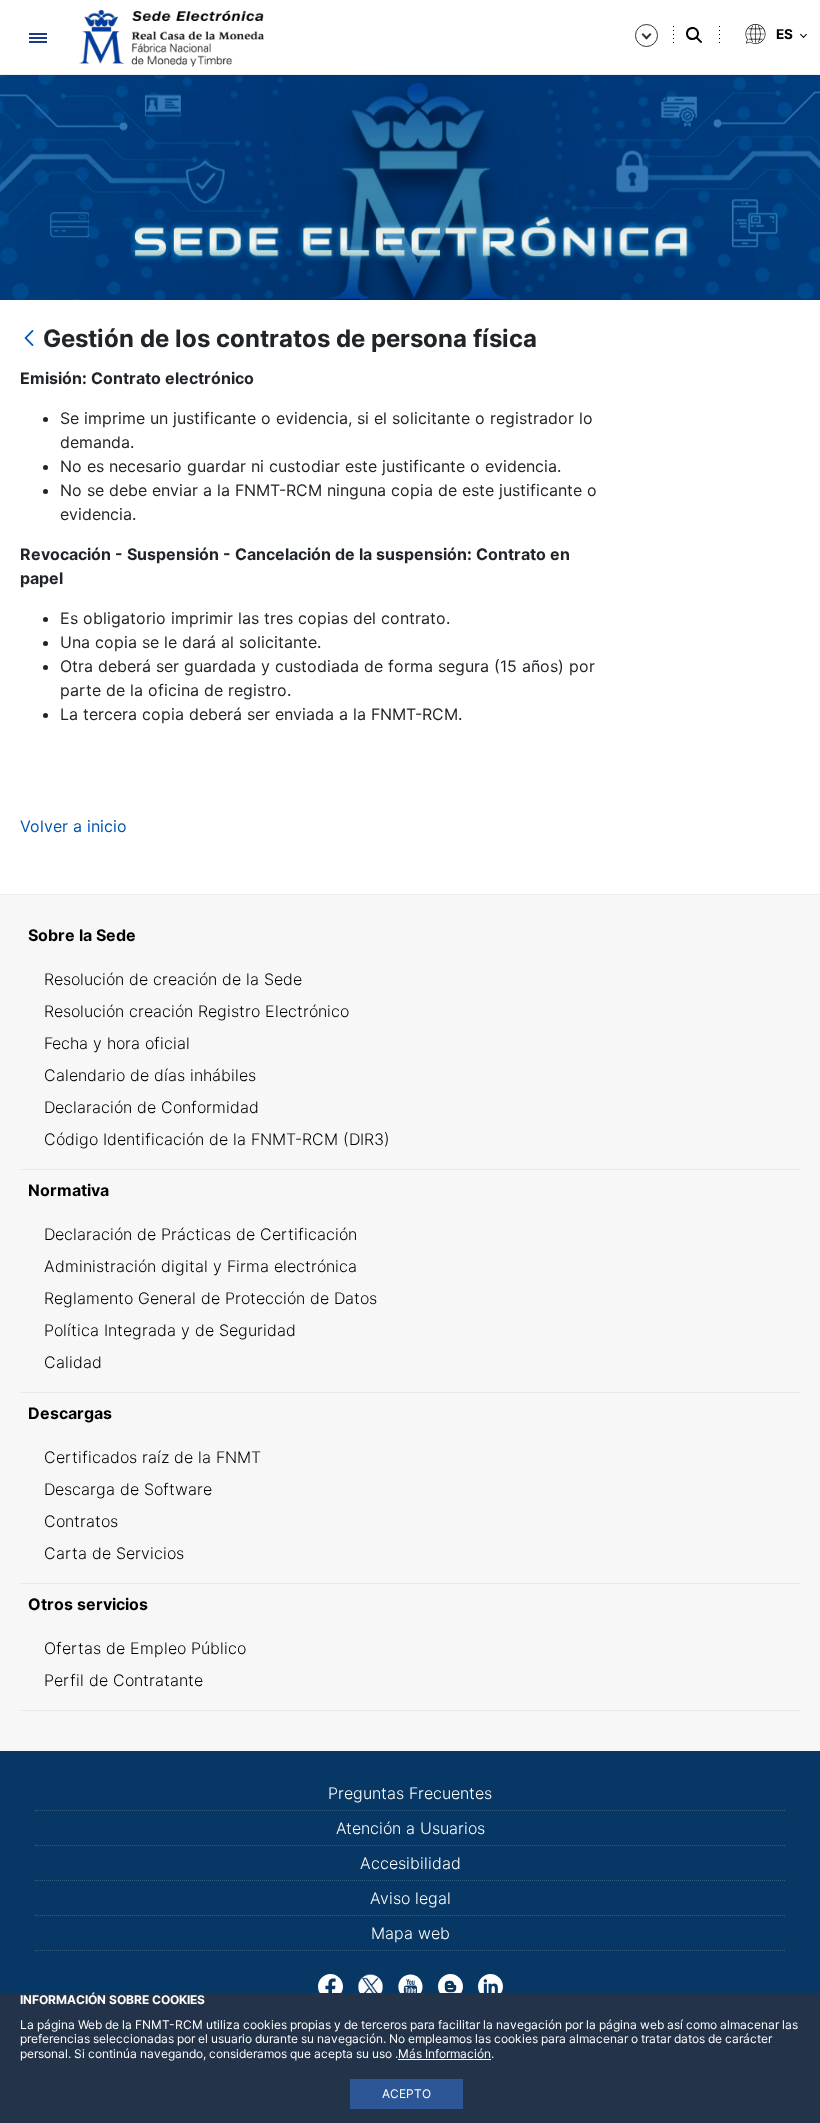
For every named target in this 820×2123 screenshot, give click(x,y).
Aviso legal (410, 1898)
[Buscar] (694, 35)
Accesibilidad (410, 1863)
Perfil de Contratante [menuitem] (123, 1680)
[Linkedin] (490, 1985)
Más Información (444, 2053)
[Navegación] (37, 37)
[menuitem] (410, 935)
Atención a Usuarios (410, 1828)
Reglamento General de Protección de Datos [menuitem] (210, 1298)
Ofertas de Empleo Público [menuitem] (145, 1648)
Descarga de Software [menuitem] (128, 1489)
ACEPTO (406, 2093)
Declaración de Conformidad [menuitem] (151, 1107)
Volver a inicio (73, 826)
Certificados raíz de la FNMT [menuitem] (152, 1457)
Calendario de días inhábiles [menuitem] (150, 1075)
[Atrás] (29, 339)
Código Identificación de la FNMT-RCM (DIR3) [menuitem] (217, 1139)
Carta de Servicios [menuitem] (114, 1553)
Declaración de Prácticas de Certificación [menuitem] (200, 1234)
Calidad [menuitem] (73, 1362)
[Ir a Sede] (170, 38)
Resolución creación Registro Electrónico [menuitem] (196, 1011)
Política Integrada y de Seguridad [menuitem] (170, 1330)
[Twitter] (370, 1985)
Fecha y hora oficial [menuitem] (117, 1043)
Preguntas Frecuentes (410, 1793)
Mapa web (410, 1933)
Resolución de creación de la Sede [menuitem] (173, 979)
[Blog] (450, 1985)
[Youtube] (410, 1985)
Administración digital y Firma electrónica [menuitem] (200, 1266)
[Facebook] (330, 1985)
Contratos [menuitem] (81, 1521)
